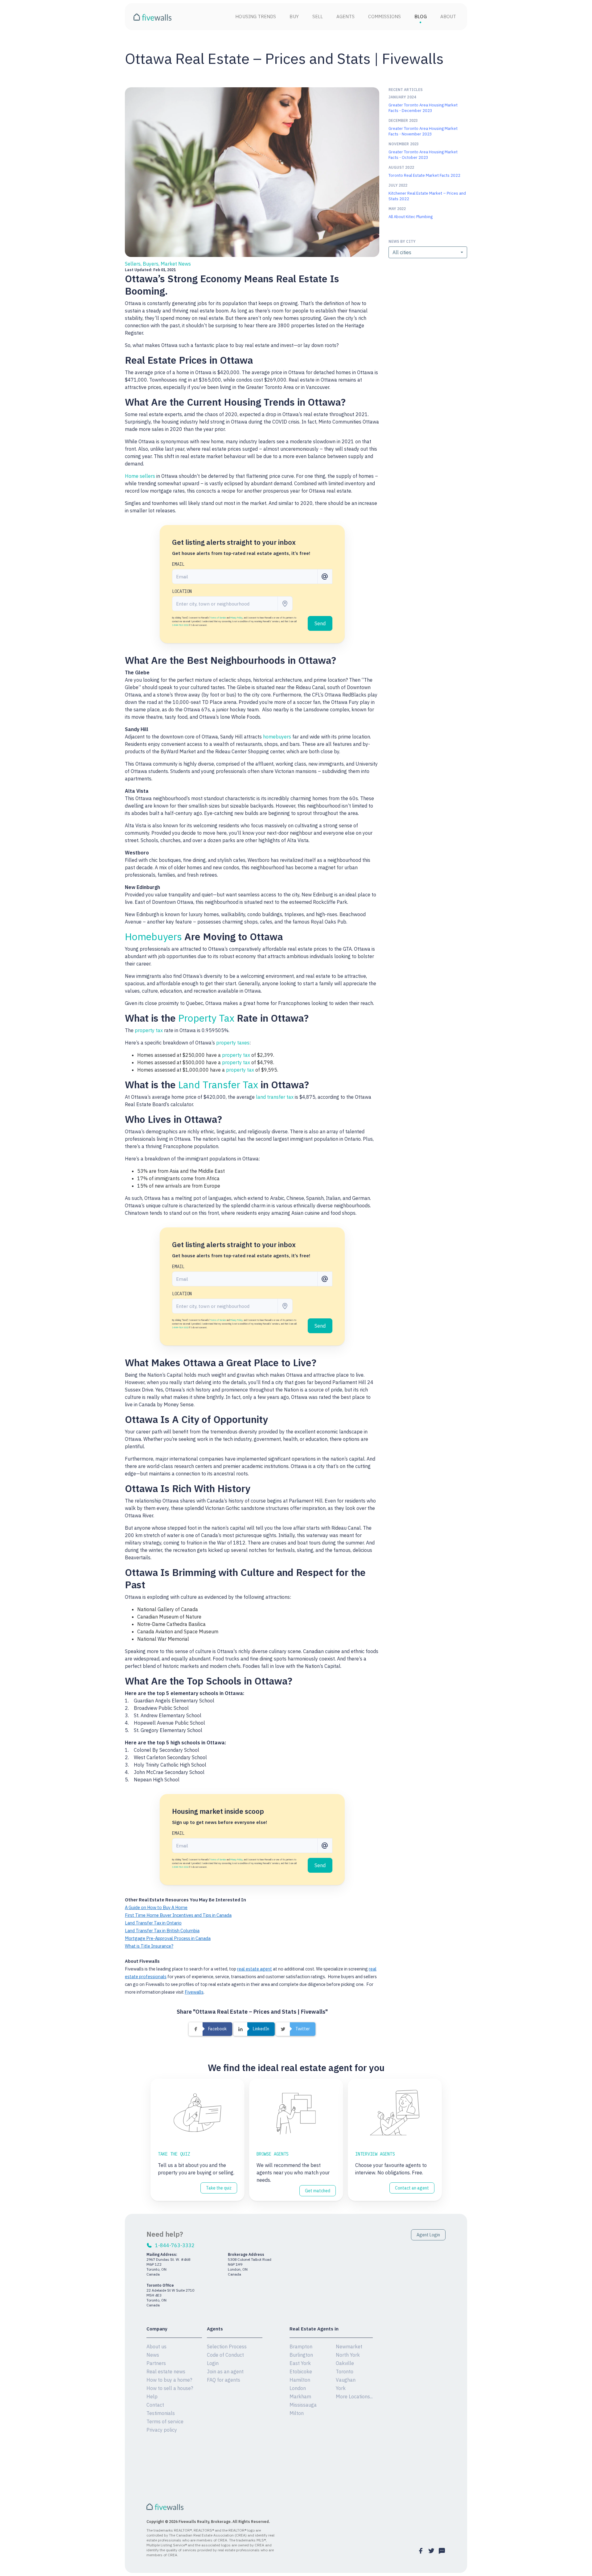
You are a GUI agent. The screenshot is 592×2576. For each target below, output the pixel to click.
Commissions (384, 17)
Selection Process (227, 2347)
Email (178, 564)
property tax (149, 1030)
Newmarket (349, 2347)
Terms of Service (218, 618)
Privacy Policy (236, 618)
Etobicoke (301, 2371)
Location (182, 591)
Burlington (301, 2355)
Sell (318, 17)
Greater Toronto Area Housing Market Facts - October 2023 (423, 155)
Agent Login (428, 2235)
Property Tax (206, 1018)
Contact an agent (412, 2188)
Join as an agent (225, 2371)
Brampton (301, 2347)
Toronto (345, 2371)
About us (156, 2347)
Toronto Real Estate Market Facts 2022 (424, 175)
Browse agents (273, 2154)
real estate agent (255, 1969)
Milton (297, 2413)
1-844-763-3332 (180, 625)
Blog (420, 17)
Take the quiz (174, 2154)
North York (348, 2355)
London (298, 2388)
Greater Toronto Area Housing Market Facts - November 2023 (423, 131)
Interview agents (375, 2154)
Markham (300, 2396)
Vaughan (346, 2380)
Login (213, 2363)
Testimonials (161, 2413)
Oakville (345, 2363)
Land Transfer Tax (218, 1085)
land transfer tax (275, 1097)
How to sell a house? (170, 2388)
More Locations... (354, 2396)
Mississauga (303, 2405)
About (448, 17)
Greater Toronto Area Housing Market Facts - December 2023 (423, 108)
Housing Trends (256, 17)
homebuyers (277, 737)
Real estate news (166, 2371)
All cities (402, 252)
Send (320, 623)
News (153, 2355)
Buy (294, 17)
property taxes (233, 1043)
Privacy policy (162, 2430)
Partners (156, 2363)
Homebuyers (153, 937)
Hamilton (300, 2380)
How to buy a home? (169, 2380)
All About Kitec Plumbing (411, 217)
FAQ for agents (224, 2380)
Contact (155, 2405)
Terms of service (165, 2421)
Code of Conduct (225, 2355)
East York (300, 2363)
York (341, 2388)
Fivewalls (194, 1992)
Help (152, 2396)
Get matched (318, 2191)
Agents (345, 17)
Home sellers (140, 476)
